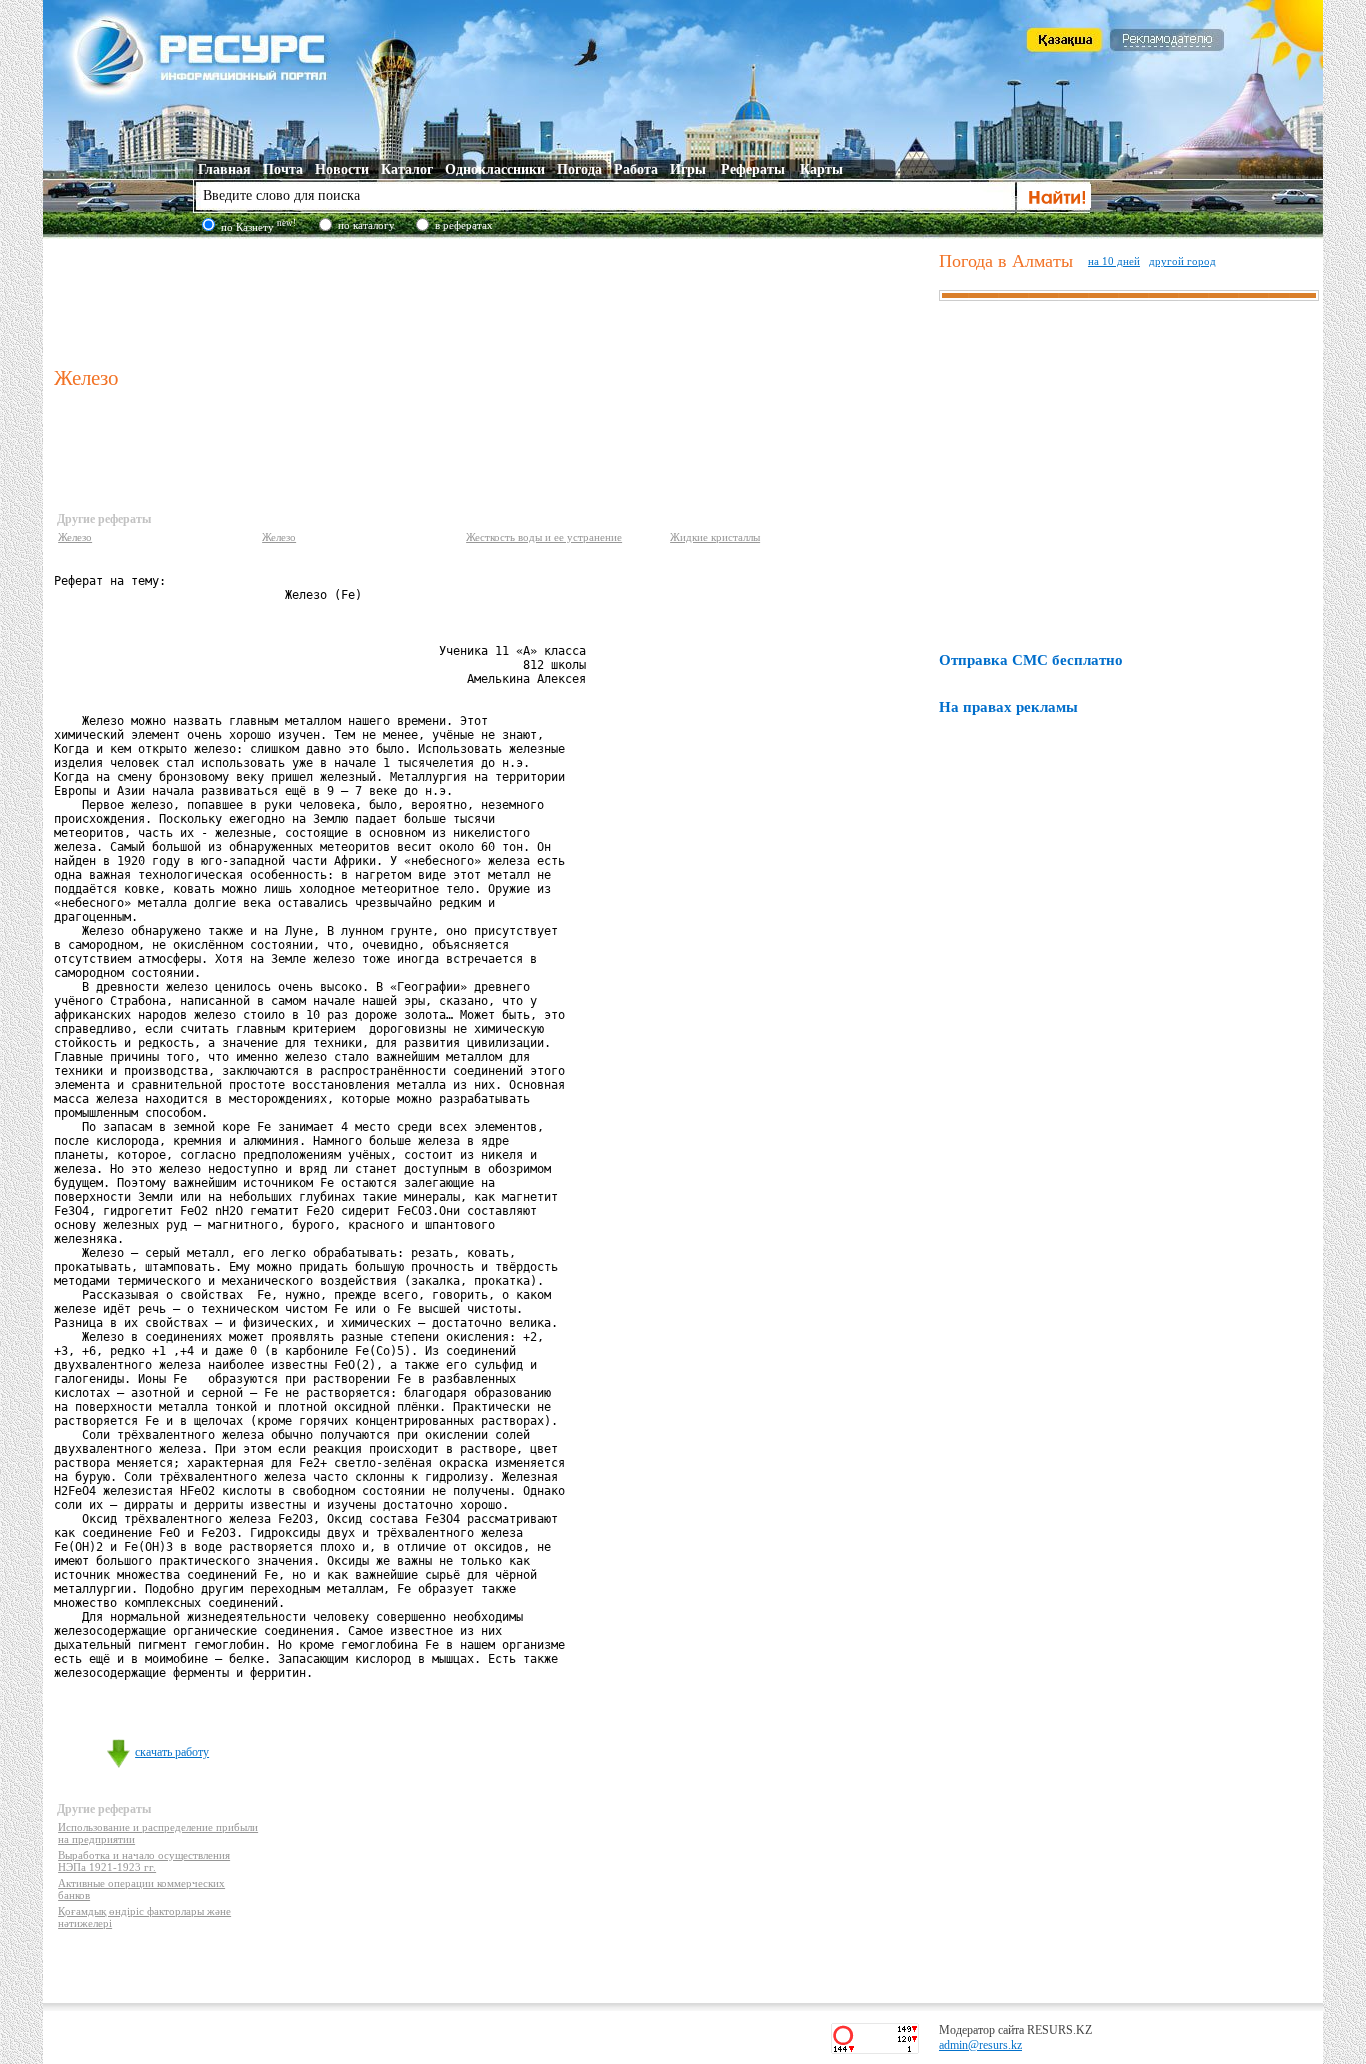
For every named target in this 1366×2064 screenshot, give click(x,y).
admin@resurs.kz (980, 2045)
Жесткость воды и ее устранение (544, 537)
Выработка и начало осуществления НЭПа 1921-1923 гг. (144, 1861)
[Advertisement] (492, 299)
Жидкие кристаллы (715, 537)
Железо (75, 537)
